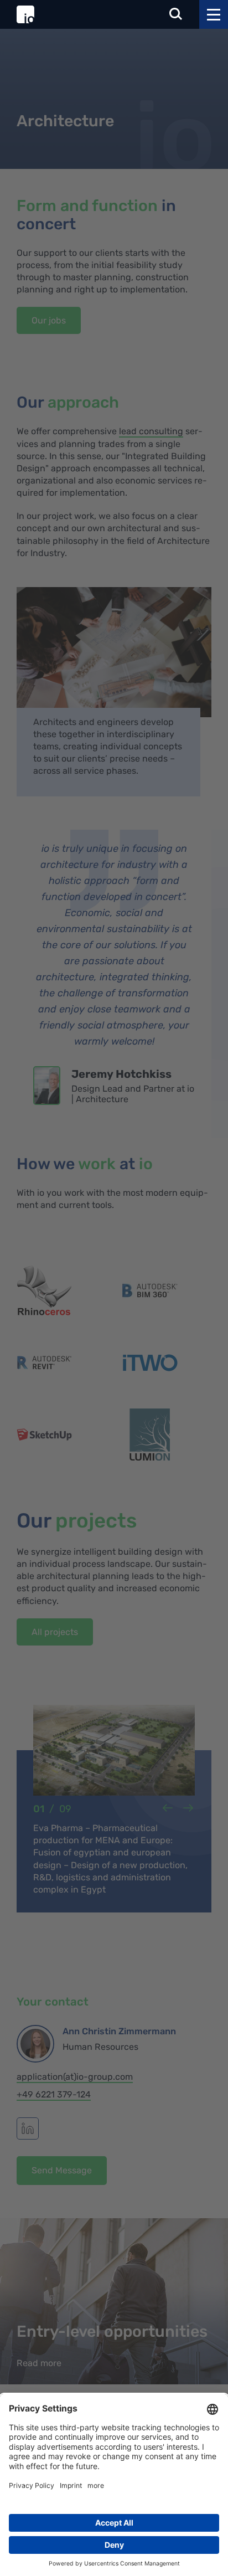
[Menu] (214, 14)
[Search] (176, 15)
